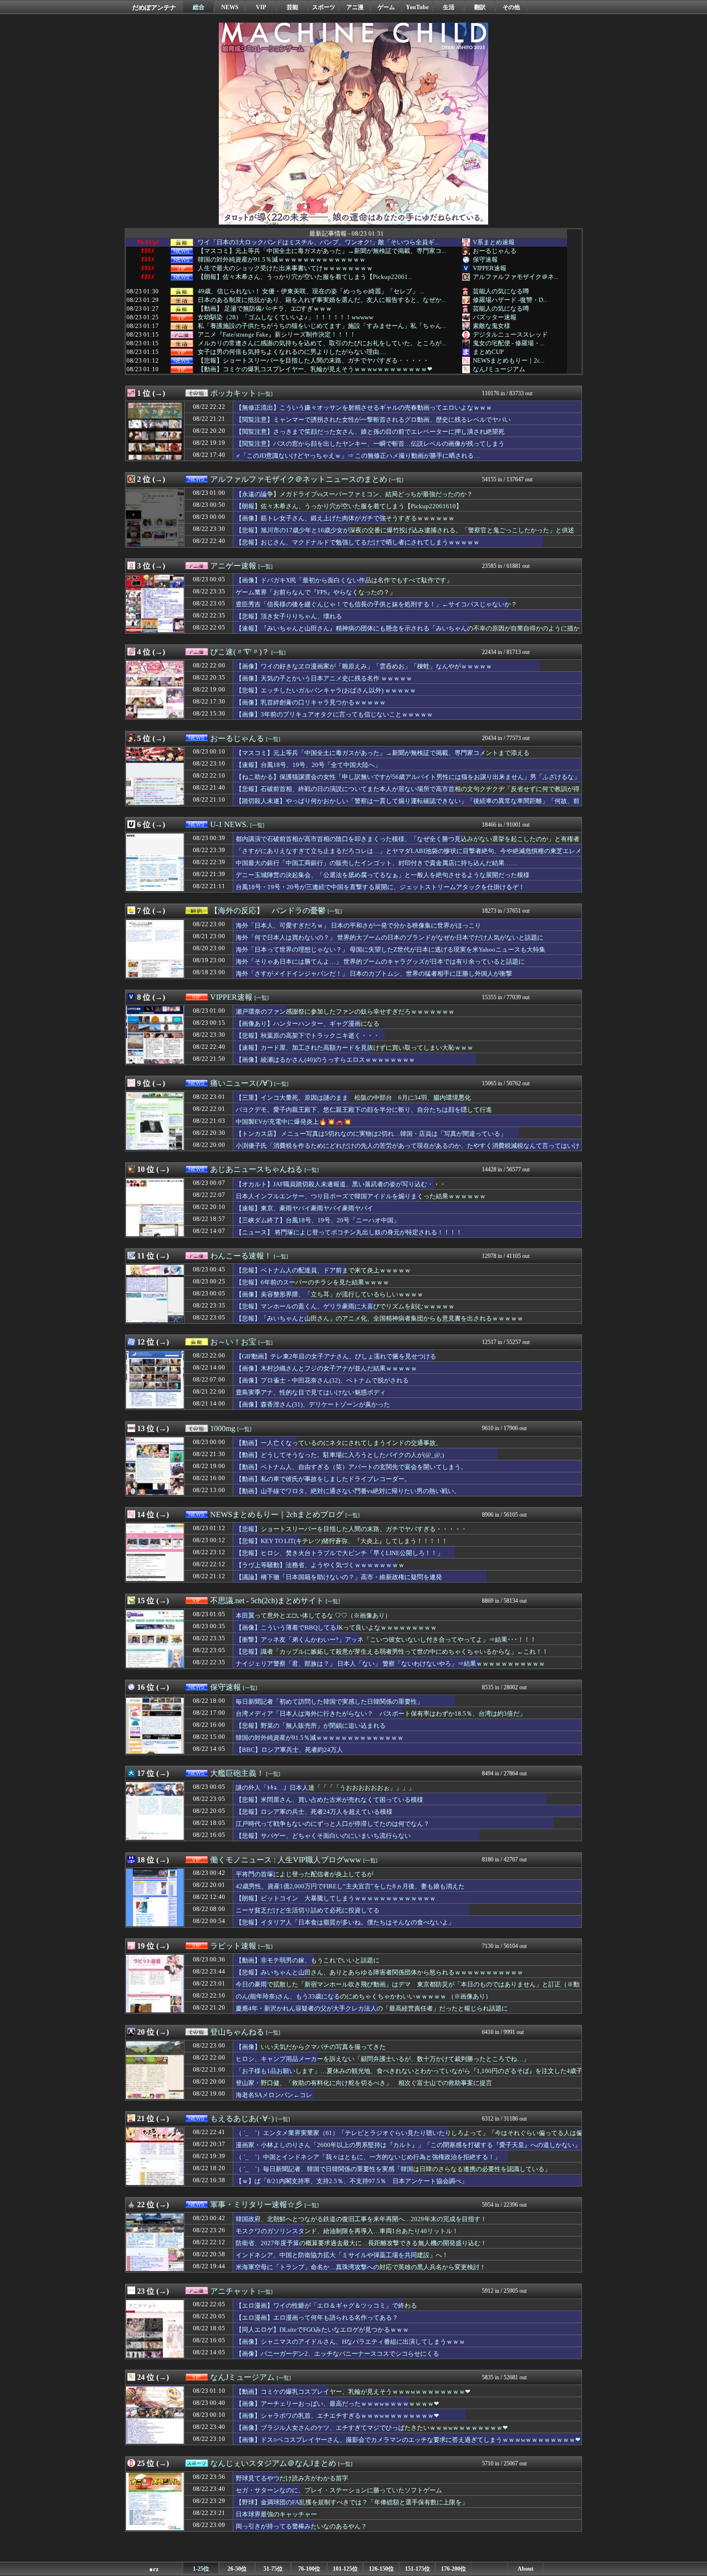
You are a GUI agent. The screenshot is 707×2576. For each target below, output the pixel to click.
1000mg (223, 1428)
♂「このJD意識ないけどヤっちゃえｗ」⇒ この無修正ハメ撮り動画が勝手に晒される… (358, 456)
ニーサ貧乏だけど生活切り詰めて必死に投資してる (308, 1910)
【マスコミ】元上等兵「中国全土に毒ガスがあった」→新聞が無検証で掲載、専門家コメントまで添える (383, 753)
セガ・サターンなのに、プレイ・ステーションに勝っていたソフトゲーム (339, 2490)
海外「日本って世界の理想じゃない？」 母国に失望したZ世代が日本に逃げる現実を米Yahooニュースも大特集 (391, 949)
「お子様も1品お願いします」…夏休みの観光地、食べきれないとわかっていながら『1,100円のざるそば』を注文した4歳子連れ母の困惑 (409, 2075)
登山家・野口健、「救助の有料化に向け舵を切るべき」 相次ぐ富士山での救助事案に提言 (364, 2083)
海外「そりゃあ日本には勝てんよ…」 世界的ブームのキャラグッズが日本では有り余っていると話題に (380, 961)
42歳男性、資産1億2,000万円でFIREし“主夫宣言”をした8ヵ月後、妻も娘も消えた (350, 1886)
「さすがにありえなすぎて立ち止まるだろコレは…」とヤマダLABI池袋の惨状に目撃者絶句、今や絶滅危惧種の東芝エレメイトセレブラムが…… (409, 855)
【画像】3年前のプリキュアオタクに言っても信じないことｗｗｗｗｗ (334, 714)
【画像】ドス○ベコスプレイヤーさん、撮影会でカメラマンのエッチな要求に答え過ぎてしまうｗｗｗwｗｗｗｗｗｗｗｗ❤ (408, 2440)
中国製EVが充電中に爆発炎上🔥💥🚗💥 (294, 1122)
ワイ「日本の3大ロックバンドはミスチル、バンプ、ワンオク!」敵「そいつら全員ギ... (318, 242)
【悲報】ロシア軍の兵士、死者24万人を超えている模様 (314, 1812)
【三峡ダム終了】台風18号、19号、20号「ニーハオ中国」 (318, 1220)
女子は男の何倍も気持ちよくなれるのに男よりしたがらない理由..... (292, 352)
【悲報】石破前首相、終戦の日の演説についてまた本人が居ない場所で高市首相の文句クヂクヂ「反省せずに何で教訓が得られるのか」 (408, 793)
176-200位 (454, 2569)
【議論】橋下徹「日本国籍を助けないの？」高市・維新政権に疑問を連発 (339, 1577)
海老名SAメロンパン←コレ (274, 2095)
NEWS (230, 7)
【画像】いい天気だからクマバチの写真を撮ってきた (311, 2047)
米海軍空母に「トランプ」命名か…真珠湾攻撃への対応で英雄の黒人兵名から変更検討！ (361, 2267)
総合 (199, 7)
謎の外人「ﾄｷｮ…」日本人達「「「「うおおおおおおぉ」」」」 (325, 1788)
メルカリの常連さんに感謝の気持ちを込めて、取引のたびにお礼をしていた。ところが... (322, 343)
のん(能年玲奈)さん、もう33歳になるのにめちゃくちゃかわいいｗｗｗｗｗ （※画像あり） (364, 1996)
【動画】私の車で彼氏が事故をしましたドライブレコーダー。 (323, 1479)
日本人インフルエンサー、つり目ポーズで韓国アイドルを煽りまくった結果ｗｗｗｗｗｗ (361, 1196)
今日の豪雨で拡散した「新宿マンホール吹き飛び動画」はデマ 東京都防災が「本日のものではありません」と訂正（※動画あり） (408, 1989)
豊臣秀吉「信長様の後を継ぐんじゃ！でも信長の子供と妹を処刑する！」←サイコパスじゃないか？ (376, 604)
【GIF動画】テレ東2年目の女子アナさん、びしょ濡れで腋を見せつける (336, 1356)
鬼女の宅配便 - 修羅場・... (509, 343)
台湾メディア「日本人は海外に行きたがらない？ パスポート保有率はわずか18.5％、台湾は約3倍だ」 (381, 1714)
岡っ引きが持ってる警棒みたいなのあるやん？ (301, 2526)
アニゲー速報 (233, 566)
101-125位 (345, 2569)
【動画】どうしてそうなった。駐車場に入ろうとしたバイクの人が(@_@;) (340, 1455)
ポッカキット (233, 393)
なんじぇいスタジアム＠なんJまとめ (273, 2463)
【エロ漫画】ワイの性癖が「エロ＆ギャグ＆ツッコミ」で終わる (326, 2306)
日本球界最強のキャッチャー (276, 2514)
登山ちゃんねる (237, 2032)
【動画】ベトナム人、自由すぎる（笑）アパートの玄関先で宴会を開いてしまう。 (351, 1467)
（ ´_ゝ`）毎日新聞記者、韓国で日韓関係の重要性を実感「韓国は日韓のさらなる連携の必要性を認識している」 (393, 2169)
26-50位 (237, 2569)
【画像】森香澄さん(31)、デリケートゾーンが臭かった (313, 1404)
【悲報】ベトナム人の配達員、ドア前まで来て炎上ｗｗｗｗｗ (323, 1270)
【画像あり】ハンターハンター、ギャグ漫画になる (308, 1024)
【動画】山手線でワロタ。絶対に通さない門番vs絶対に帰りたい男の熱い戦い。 (348, 1491)
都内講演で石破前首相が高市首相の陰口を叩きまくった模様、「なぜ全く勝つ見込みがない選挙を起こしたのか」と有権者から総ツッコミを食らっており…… (408, 843)
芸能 (292, 7)
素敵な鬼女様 (492, 326)
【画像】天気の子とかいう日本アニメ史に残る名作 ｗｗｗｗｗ (324, 678)
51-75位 (273, 2569)
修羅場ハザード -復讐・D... (510, 300)
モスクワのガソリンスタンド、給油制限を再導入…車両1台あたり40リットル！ (347, 2231)
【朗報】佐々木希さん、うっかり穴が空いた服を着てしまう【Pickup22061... (305, 277)
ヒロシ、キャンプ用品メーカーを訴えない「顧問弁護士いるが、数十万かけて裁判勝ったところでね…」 (383, 2059)
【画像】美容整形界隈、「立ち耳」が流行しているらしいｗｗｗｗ (329, 1294)
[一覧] (265, 394)
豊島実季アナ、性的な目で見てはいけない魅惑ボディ (311, 1392)
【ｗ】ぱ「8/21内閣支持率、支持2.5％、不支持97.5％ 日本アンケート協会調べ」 (352, 2181)
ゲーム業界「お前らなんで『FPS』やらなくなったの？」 (316, 592)
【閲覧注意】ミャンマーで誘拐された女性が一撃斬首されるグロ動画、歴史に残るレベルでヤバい (373, 420)
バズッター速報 (495, 317)
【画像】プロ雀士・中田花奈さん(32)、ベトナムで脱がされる (322, 1380)
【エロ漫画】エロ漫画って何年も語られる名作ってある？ (317, 2318)
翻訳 (480, 7)
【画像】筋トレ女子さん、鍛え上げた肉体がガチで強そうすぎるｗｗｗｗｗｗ (345, 518)
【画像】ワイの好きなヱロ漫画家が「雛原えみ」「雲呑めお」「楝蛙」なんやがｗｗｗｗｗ (364, 666)
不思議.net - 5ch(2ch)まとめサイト (267, 1601)
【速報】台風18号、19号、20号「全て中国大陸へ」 (308, 765)
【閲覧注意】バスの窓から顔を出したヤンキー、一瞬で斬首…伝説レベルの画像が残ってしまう (370, 444)
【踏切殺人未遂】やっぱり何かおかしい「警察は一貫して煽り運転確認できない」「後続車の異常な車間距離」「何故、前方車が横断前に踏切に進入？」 (408, 805)
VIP (261, 7)
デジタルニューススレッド (510, 334)
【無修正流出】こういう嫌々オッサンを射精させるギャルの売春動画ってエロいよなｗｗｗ (364, 408)
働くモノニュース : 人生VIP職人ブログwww (286, 1860)
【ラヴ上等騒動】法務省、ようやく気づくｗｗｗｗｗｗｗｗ (320, 1565)
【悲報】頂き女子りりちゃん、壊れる (289, 616)
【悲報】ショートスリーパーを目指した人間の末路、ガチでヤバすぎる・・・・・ (313, 361)
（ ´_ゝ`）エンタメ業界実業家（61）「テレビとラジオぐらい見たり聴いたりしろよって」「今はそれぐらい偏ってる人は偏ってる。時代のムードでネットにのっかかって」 (409, 2137)
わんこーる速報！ (241, 1256)
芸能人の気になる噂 (501, 291)
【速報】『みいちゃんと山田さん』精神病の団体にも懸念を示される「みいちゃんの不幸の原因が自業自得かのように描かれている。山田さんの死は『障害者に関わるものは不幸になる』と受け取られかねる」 (408, 633)
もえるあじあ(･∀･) (242, 2118)
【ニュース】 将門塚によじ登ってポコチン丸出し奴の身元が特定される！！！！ (349, 1232)
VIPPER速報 (490, 268)
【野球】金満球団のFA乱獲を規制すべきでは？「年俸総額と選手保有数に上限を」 (352, 2502)
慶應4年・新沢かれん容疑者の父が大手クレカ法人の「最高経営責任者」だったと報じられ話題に (372, 2008)
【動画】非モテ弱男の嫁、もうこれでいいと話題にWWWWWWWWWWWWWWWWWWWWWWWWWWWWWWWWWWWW (340, 1965)
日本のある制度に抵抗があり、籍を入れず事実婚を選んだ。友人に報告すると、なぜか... (322, 300)
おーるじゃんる (495, 251)
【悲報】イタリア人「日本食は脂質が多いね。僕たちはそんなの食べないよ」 (345, 1922)
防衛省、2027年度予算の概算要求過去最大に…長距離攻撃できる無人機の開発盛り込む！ (361, 2243)
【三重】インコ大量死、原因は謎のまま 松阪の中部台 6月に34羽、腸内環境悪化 (353, 1098)
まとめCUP (488, 352)
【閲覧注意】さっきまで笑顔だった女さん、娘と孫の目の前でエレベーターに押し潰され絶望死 (370, 432)
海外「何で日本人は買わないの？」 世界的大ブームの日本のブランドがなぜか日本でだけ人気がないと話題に (390, 937)
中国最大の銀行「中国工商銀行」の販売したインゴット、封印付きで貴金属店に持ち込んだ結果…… (376, 863)
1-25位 (201, 2569)
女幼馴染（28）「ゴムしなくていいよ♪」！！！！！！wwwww (285, 317)
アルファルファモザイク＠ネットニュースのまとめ (299, 479)
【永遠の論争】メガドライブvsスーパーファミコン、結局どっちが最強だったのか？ (354, 494)
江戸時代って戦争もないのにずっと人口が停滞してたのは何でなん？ (333, 1824)
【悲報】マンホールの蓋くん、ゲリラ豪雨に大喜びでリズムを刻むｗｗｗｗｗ (345, 1306)
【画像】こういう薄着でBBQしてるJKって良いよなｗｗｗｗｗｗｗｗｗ (336, 1627)
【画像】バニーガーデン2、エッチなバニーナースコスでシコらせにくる (337, 2354)
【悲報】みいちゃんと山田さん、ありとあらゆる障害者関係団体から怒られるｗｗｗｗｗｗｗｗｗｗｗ (379, 1972)
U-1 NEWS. (229, 824)
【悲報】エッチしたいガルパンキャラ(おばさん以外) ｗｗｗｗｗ (326, 690)
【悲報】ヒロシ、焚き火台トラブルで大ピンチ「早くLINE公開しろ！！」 (340, 1553)
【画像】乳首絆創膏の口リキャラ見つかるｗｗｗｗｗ (311, 702)
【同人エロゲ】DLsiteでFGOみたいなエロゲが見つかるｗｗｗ (322, 2330)
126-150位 (381, 2569)
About (525, 2569)
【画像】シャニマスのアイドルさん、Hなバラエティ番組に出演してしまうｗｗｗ (350, 2342)
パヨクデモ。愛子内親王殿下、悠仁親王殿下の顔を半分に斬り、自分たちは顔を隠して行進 (364, 1110)
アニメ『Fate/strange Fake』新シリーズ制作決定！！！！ (277, 335)
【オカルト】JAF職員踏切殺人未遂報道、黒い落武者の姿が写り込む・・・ (341, 1184)
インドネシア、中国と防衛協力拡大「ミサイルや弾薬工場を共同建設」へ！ (342, 2255)
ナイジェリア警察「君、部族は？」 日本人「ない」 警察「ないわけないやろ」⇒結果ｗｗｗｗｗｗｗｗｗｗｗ (390, 1664)
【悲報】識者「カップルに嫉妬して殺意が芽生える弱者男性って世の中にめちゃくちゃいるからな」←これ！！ (392, 1652)
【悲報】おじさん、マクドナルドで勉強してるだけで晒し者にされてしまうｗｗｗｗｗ (358, 542)
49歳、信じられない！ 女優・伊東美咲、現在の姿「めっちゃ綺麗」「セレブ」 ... (311, 291)
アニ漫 (355, 7)
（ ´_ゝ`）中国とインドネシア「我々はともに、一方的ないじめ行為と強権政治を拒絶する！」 (368, 2157)
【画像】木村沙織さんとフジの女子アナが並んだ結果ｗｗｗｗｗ (326, 1368)
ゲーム (386, 7)
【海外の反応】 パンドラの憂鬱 (268, 911)
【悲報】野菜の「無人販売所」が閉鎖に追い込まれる (311, 1726)
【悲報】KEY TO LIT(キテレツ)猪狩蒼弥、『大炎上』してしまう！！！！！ (342, 1541)
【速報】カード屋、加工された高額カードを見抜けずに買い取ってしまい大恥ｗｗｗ (354, 1048)
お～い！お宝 (233, 1342)
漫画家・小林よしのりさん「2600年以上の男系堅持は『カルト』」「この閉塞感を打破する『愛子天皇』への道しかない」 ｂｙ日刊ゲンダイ (408, 2149)
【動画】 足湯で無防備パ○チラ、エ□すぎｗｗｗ (265, 309)
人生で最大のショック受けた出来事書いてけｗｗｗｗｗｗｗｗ (285, 268)
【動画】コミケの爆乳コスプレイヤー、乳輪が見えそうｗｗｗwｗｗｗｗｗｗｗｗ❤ (315, 369)
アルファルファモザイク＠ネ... (516, 277)
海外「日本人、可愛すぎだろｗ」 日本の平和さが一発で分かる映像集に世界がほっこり (358, 925)
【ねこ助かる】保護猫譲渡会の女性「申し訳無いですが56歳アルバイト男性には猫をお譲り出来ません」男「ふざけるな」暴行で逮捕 (408, 781)
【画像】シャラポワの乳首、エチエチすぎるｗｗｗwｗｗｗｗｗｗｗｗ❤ (337, 2416)
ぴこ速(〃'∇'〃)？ (240, 652)
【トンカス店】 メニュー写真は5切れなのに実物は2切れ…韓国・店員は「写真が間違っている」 (371, 1134)
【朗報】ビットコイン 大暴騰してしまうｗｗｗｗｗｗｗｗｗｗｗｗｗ (336, 1898)
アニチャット (233, 2291)
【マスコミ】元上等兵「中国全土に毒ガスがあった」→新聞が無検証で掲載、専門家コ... (322, 251)
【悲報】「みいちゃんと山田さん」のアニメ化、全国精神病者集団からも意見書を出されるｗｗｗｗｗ (379, 1318)
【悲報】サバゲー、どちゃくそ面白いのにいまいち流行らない (323, 1836)
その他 (511, 7)
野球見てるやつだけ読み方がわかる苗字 (292, 2478)
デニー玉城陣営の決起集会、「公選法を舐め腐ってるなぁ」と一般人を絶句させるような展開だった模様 (383, 875)
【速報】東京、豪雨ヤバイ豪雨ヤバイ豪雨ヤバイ (304, 1208)
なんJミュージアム (499, 369)
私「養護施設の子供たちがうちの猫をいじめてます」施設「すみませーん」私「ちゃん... (322, 326)
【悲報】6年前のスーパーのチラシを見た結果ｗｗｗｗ (312, 1282)
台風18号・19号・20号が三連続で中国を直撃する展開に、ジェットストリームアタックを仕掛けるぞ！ (380, 887)
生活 (449, 7)
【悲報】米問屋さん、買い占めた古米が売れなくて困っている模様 (329, 1800)
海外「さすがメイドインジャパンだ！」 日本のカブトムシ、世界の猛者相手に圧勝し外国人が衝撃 (374, 974)
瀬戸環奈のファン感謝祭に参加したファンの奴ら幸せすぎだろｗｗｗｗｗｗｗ (345, 1012)
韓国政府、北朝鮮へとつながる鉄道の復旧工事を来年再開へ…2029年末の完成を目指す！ (361, 2219)
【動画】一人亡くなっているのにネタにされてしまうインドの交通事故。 (339, 1443)
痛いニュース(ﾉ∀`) (241, 1083)
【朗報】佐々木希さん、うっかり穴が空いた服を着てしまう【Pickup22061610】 (349, 506)
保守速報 (485, 259)
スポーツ (324, 7)
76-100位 (309, 2569)
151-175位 (417, 2569)
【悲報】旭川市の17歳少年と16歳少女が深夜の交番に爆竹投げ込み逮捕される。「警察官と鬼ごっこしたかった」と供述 (405, 530)
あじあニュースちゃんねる (256, 1169)
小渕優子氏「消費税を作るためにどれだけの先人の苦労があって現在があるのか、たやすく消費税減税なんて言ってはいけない (408, 1150)
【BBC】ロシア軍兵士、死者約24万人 (289, 1750)
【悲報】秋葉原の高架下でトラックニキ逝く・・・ (308, 1036)
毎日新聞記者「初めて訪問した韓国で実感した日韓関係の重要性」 (329, 1702)
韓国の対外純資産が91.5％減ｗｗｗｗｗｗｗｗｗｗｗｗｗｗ (282, 260)
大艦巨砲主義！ (237, 1773)
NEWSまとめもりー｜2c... (509, 360)
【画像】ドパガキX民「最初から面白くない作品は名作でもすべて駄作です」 (344, 580)
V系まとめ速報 (494, 242)
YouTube (417, 7)
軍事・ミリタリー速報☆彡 (256, 2205)
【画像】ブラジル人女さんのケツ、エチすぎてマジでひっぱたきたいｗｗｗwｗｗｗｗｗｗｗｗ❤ (372, 2428)
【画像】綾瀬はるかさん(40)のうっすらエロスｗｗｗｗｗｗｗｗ (325, 1060)
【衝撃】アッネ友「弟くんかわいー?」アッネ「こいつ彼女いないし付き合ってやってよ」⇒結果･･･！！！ (386, 1640)
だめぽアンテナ (154, 7)
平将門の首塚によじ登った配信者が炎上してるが (304, 1874)
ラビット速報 (233, 1946)
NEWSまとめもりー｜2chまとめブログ (277, 1514)
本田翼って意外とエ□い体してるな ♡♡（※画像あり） (313, 1615)
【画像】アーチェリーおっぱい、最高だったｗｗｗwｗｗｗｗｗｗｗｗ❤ (337, 2404)
